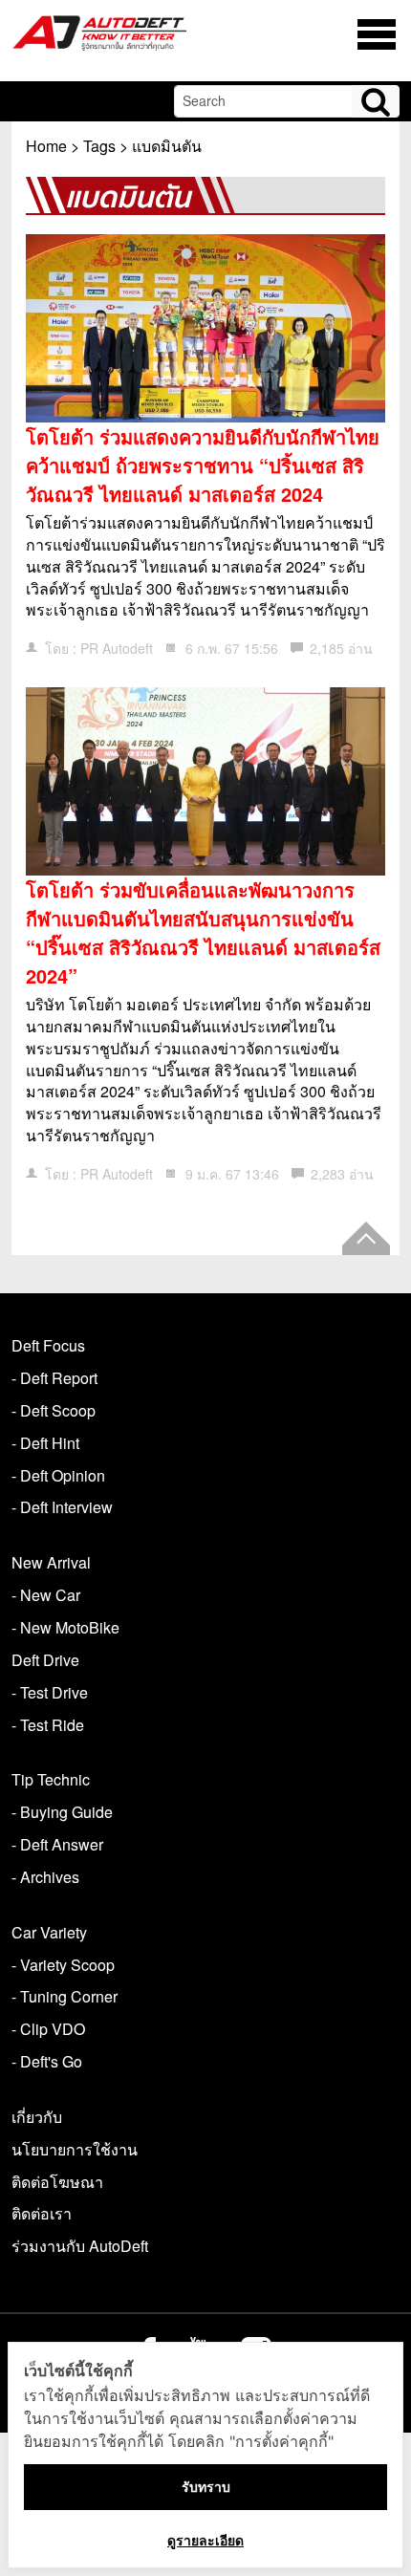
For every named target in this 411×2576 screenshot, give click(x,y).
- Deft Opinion (58, 1475)
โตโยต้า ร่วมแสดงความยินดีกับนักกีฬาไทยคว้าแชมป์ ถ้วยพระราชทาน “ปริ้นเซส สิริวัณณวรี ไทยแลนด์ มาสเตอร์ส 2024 (203, 465)
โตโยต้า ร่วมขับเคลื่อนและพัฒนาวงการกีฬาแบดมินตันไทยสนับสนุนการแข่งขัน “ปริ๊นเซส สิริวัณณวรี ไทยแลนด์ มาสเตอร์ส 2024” (203, 932)
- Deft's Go (47, 2061)
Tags (99, 146)
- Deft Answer (57, 1844)
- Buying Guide (62, 1812)
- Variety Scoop (63, 1965)
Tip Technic (51, 1779)
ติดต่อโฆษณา (57, 2182)
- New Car (46, 1595)
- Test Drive (50, 1692)
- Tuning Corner (65, 1996)
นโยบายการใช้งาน (75, 2149)
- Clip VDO (48, 2029)
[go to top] (366, 1238)
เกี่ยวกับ (37, 2117)
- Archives (45, 1877)
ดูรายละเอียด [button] (205, 2540)
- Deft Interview (62, 1507)
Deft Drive (45, 1660)
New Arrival (51, 1562)
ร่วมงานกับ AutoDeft (80, 2246)
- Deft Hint (45, 1443)
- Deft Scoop (54, 1410)
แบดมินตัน (167, 146)
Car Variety (49, 1932)
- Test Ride (48, 1725)
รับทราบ (206, 2487)
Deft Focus (48, 1345)
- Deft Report (54, 1378)
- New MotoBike (65, 1627)
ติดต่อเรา (42, 2213)
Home (46, 146)
